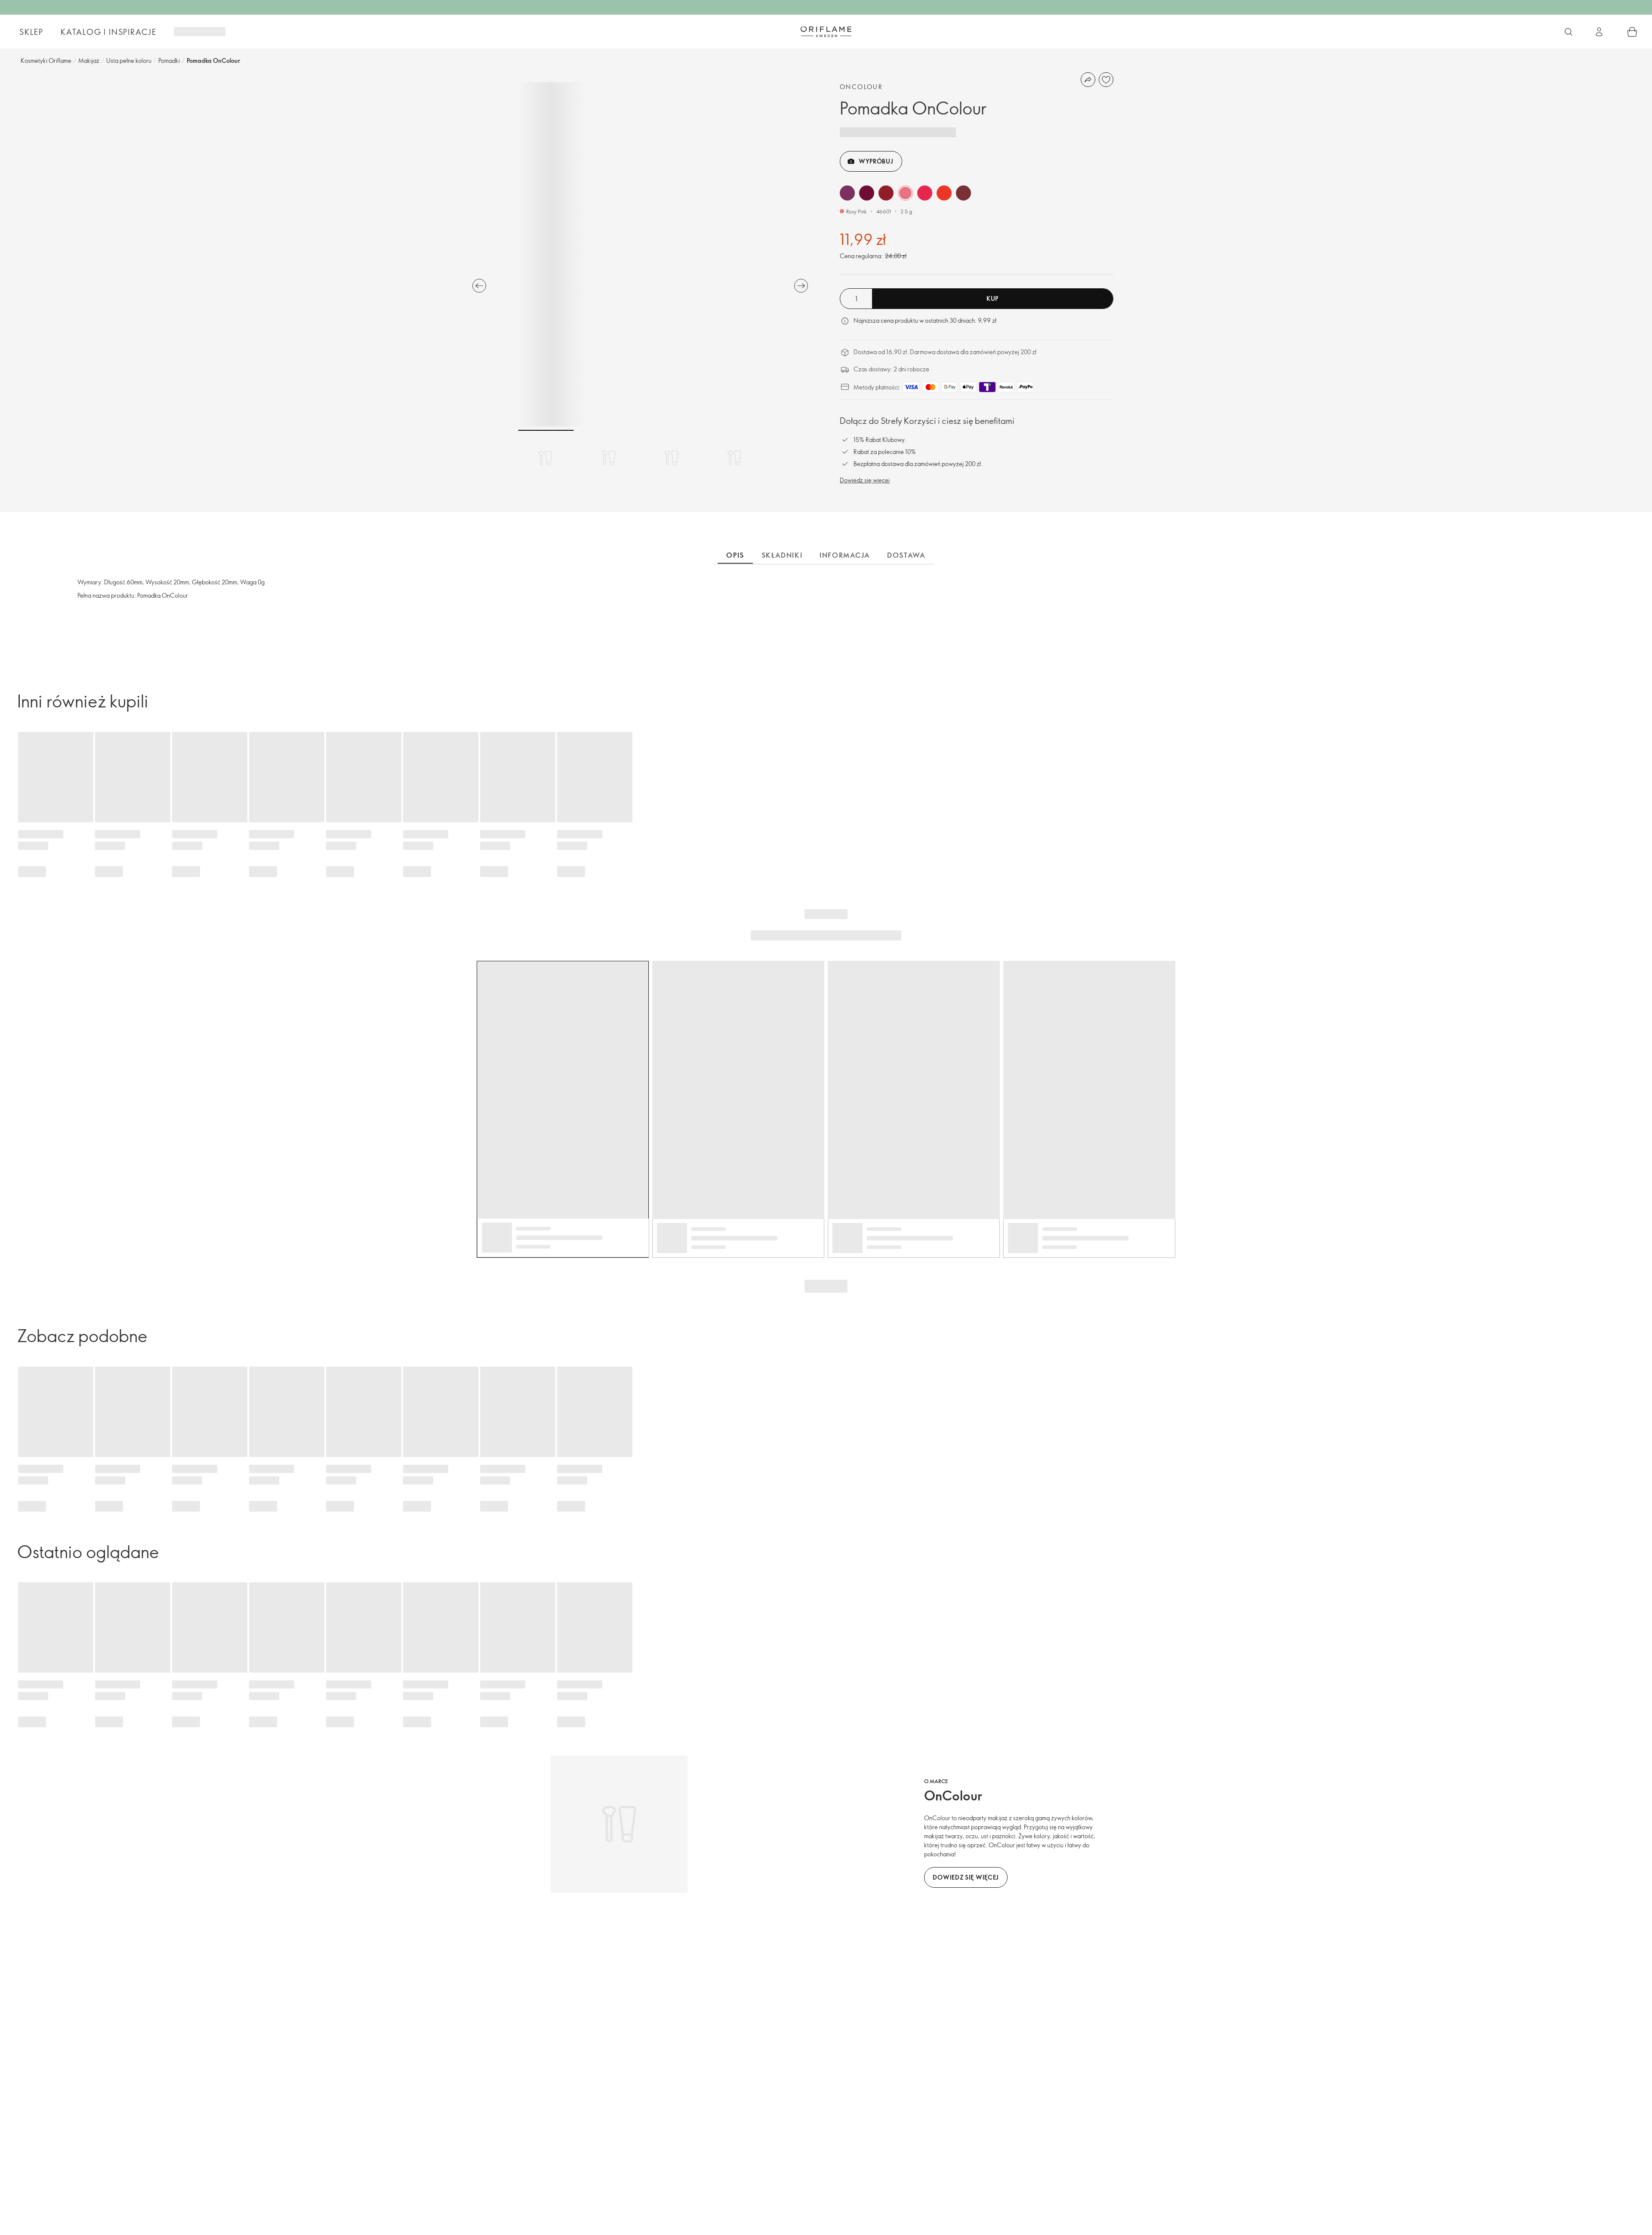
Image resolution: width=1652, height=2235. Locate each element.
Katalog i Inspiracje (109, 32)
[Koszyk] (1632, 32)
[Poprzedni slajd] (479, 286)
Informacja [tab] (845, 555)
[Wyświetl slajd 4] (734, 458)
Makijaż (89, 60)
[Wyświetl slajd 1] (546, 458)
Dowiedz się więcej (865, 480)
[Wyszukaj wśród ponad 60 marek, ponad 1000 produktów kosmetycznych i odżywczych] (1569, 32)
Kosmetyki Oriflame (46, 60)
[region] (640, 254)
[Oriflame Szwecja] (826, 31)
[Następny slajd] (801, 286)
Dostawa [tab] (906, 555)
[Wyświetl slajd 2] (609, 458)
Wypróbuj (876, 161)
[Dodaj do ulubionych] (1106, 80)
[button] (847, 193)
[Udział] (1088, 80)
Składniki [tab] (782, 555)
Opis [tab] (735, 555)
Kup (992, 298)
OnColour (861, 87)
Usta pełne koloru (129, 60)
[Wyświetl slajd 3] (672, 458)
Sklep (31, 32)
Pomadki (169, 60)
